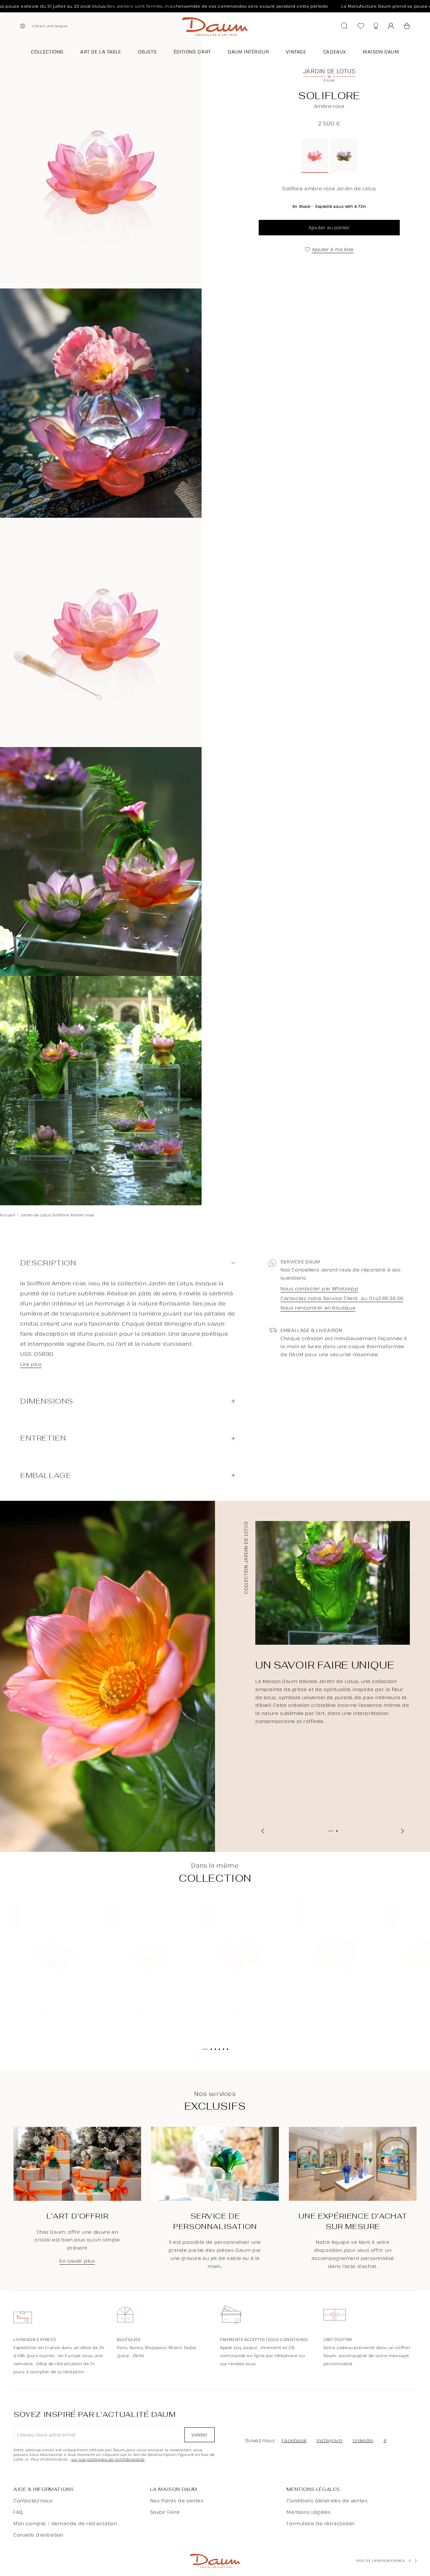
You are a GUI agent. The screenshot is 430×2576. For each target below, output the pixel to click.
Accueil (8, 1215)
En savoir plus (77, 2261)
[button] (407, 26)
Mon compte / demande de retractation (65, 2523)
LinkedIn (363, 2440)
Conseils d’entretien (38, 2535)
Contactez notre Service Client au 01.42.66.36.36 (342, 1299)
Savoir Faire (165, 2512)
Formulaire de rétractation (321, 2523)
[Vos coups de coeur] (361, 26)
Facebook (294, 2440)
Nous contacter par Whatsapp (319, 1289)
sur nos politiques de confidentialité (108, 2459)
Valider (200, 2435)
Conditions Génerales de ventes (327, 2501)
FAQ (18, 2512)
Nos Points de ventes (177, 2501)
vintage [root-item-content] (296, 52)
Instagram (329, 2440)
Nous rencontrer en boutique (318, 1308)
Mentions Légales (309, 2512)
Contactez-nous (33, 2501)
